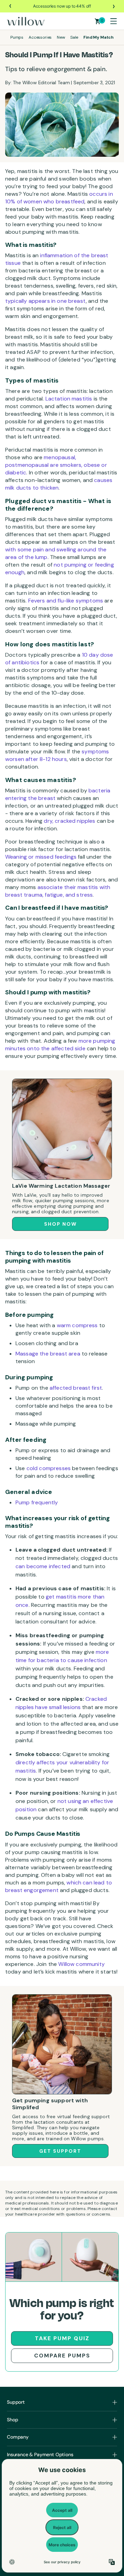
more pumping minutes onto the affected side (60, 1045)
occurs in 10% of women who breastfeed (59, 198)
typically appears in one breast (45, 301)
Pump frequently (37, 1502)
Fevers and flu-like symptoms (66, 601)
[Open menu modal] (113, 21)
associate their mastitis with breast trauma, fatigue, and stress (58, 891)
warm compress (77, 1325)
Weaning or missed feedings (41, 857)
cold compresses (49, 1468)
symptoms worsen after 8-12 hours (57, 755)
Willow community (81, 1964)
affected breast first (76, 1388)
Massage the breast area (48, 1354)
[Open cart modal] (98, 21)
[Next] (113, 6)
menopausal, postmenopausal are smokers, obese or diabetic (56, 465)
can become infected (43, 1566)
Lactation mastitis (69, 399)
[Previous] (11, 6)
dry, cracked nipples (69, 821)
